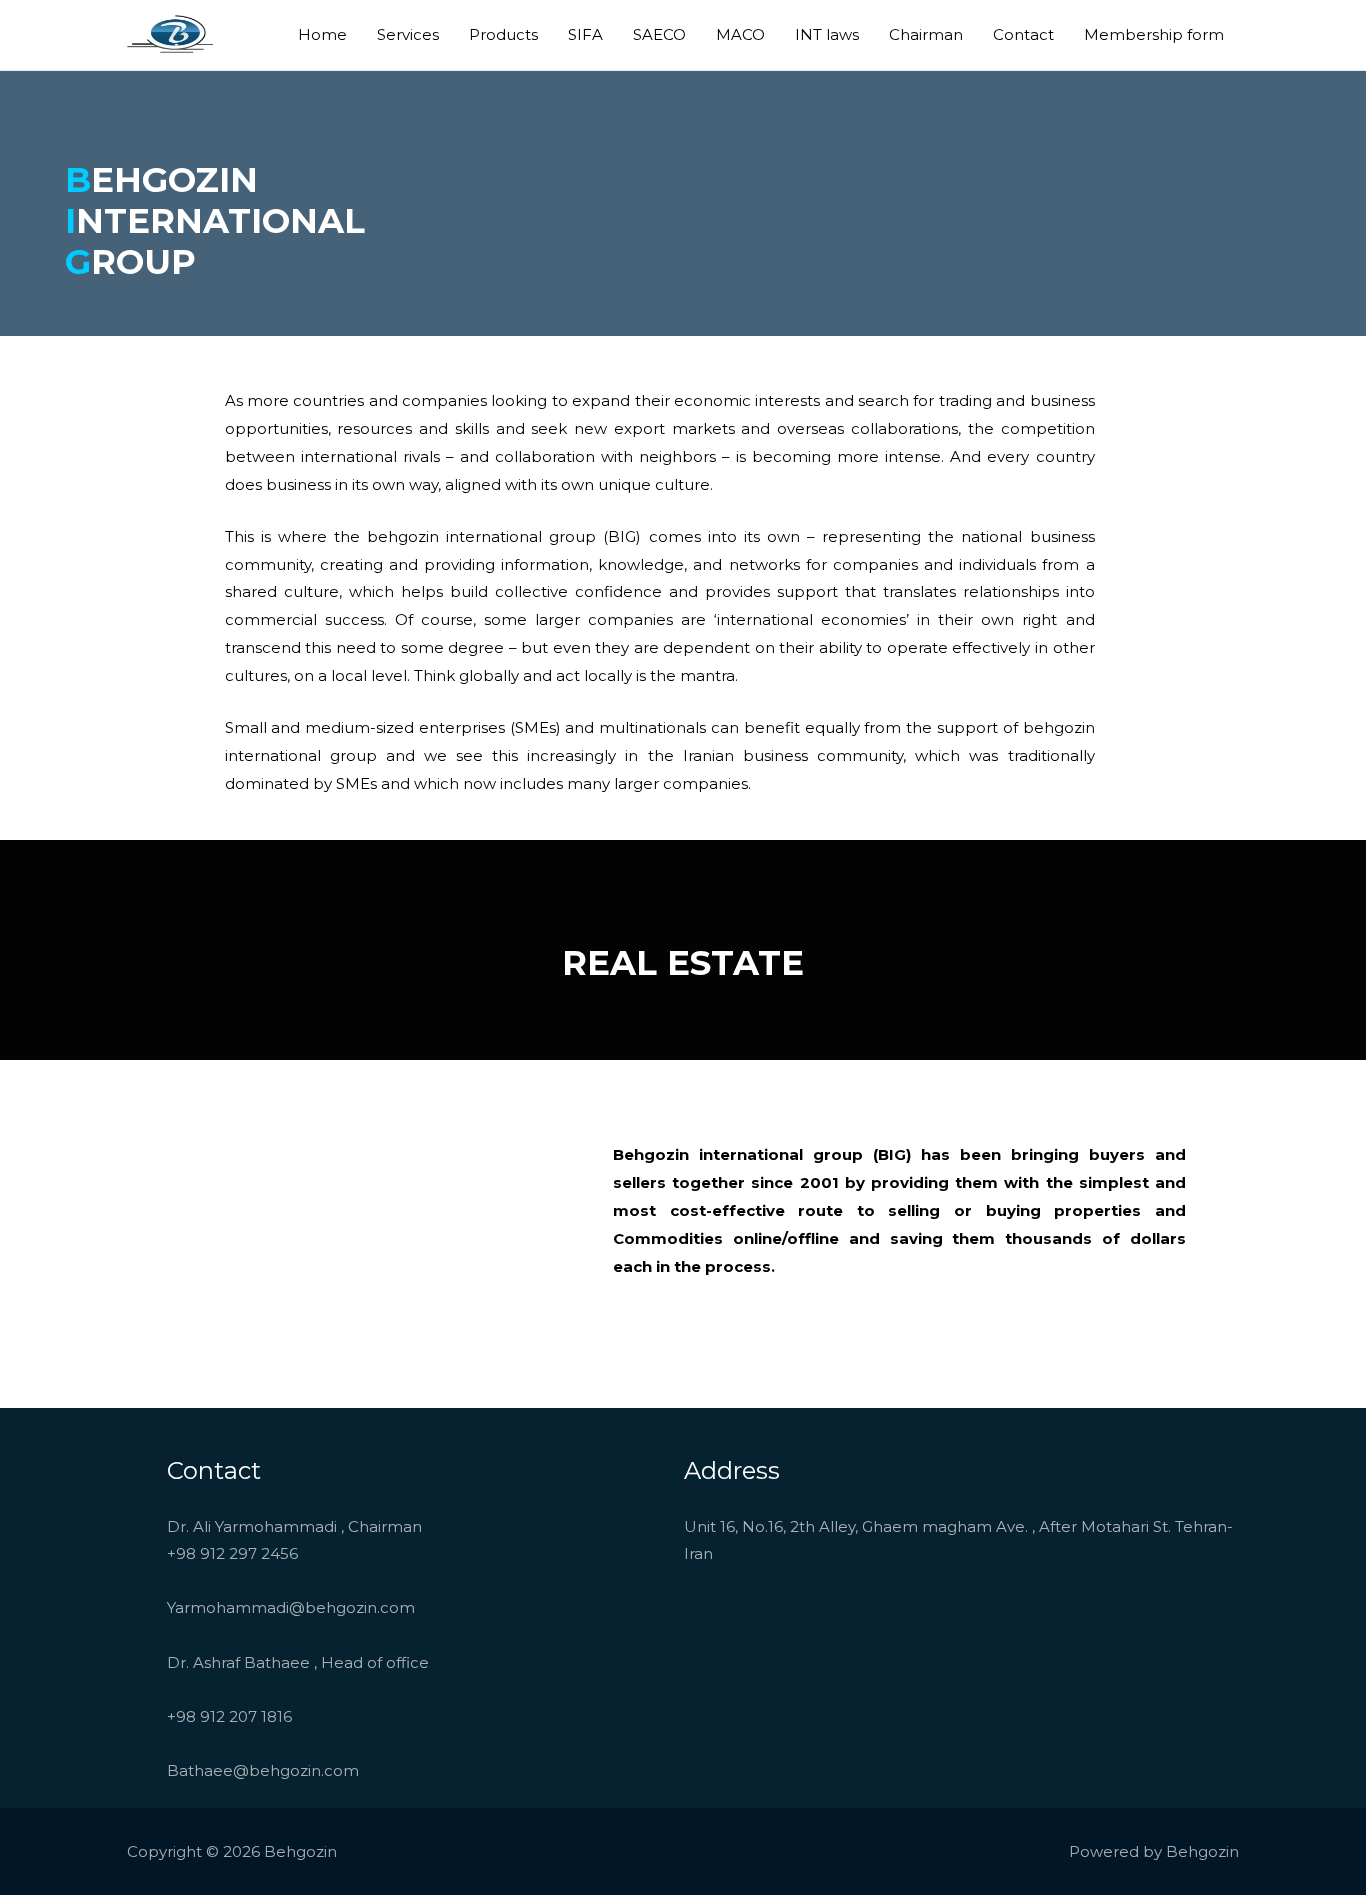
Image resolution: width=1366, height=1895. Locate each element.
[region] (376, 1230)
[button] (181, 1231)
